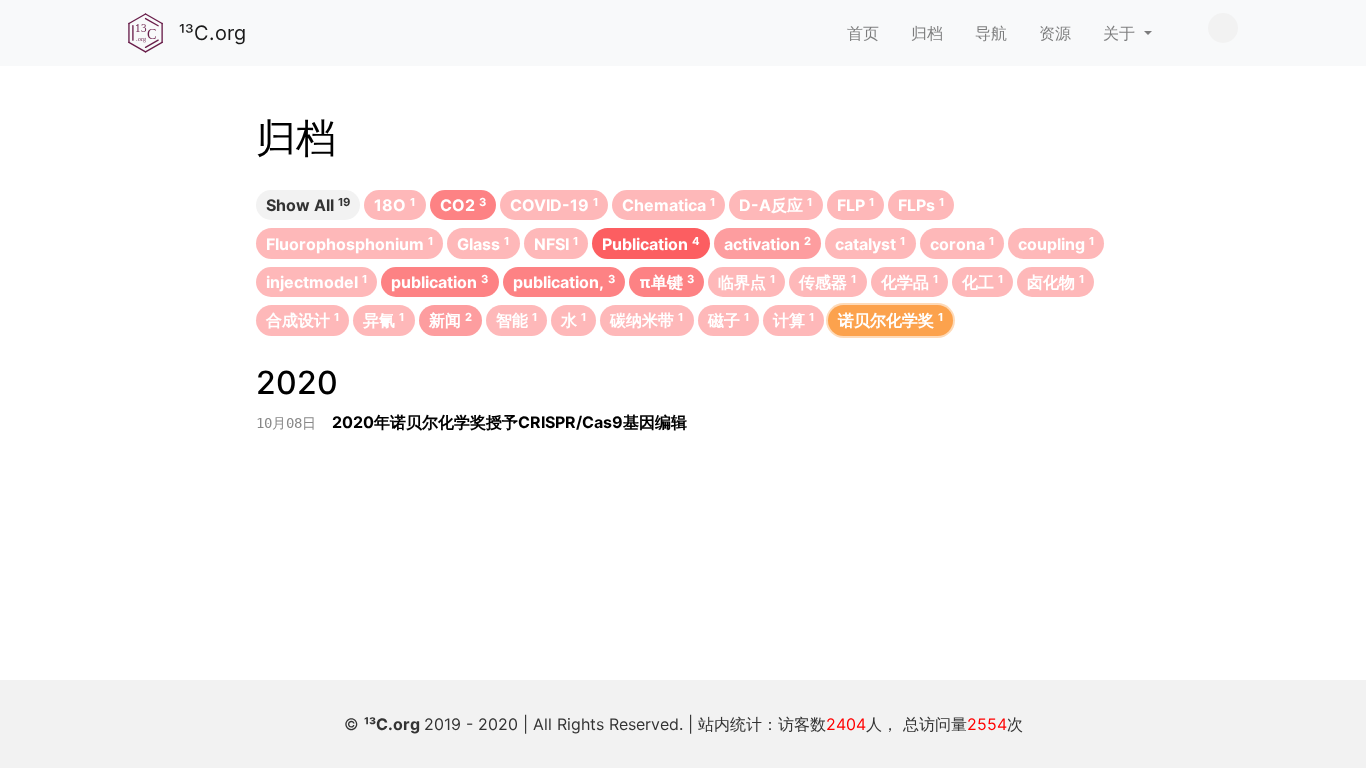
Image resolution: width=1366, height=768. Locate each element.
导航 (991, 33)
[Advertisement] (683, 522)
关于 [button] (1121, 33)
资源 (1055, 33)
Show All (308, 205)
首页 (863, 33)
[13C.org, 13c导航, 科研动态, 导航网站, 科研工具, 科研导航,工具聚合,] (145, 33)
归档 (927, 33)
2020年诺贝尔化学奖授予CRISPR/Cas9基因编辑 (509, 422)
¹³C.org (394, 724)
